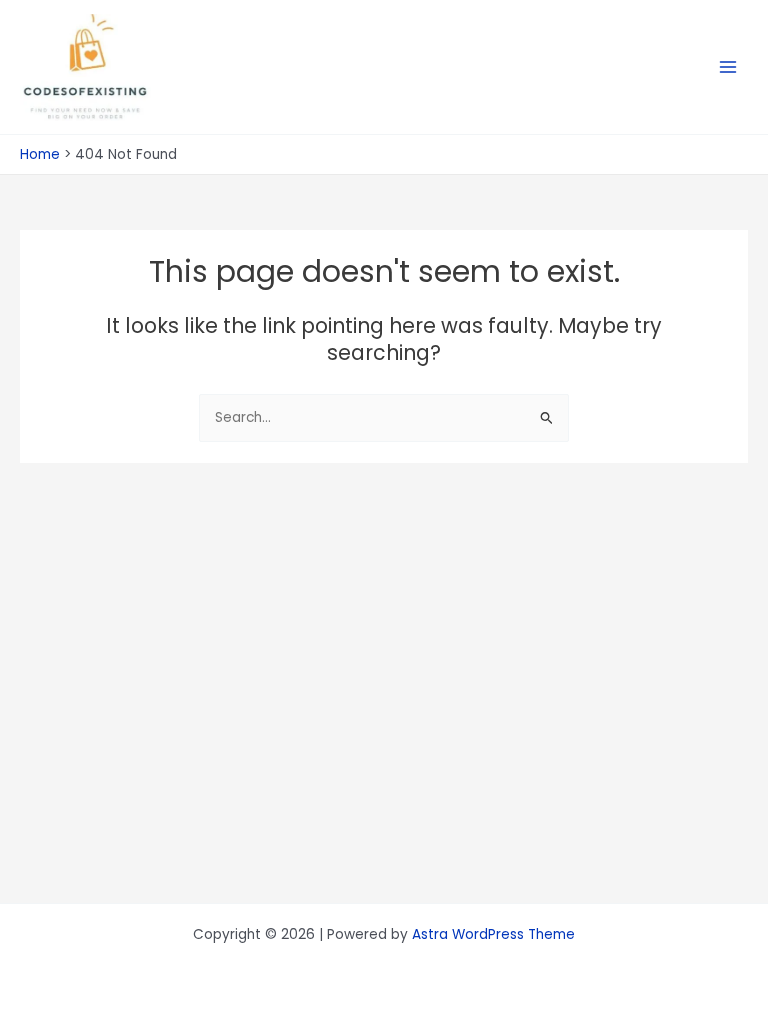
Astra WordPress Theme (493, 934)
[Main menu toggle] (728, 67)
